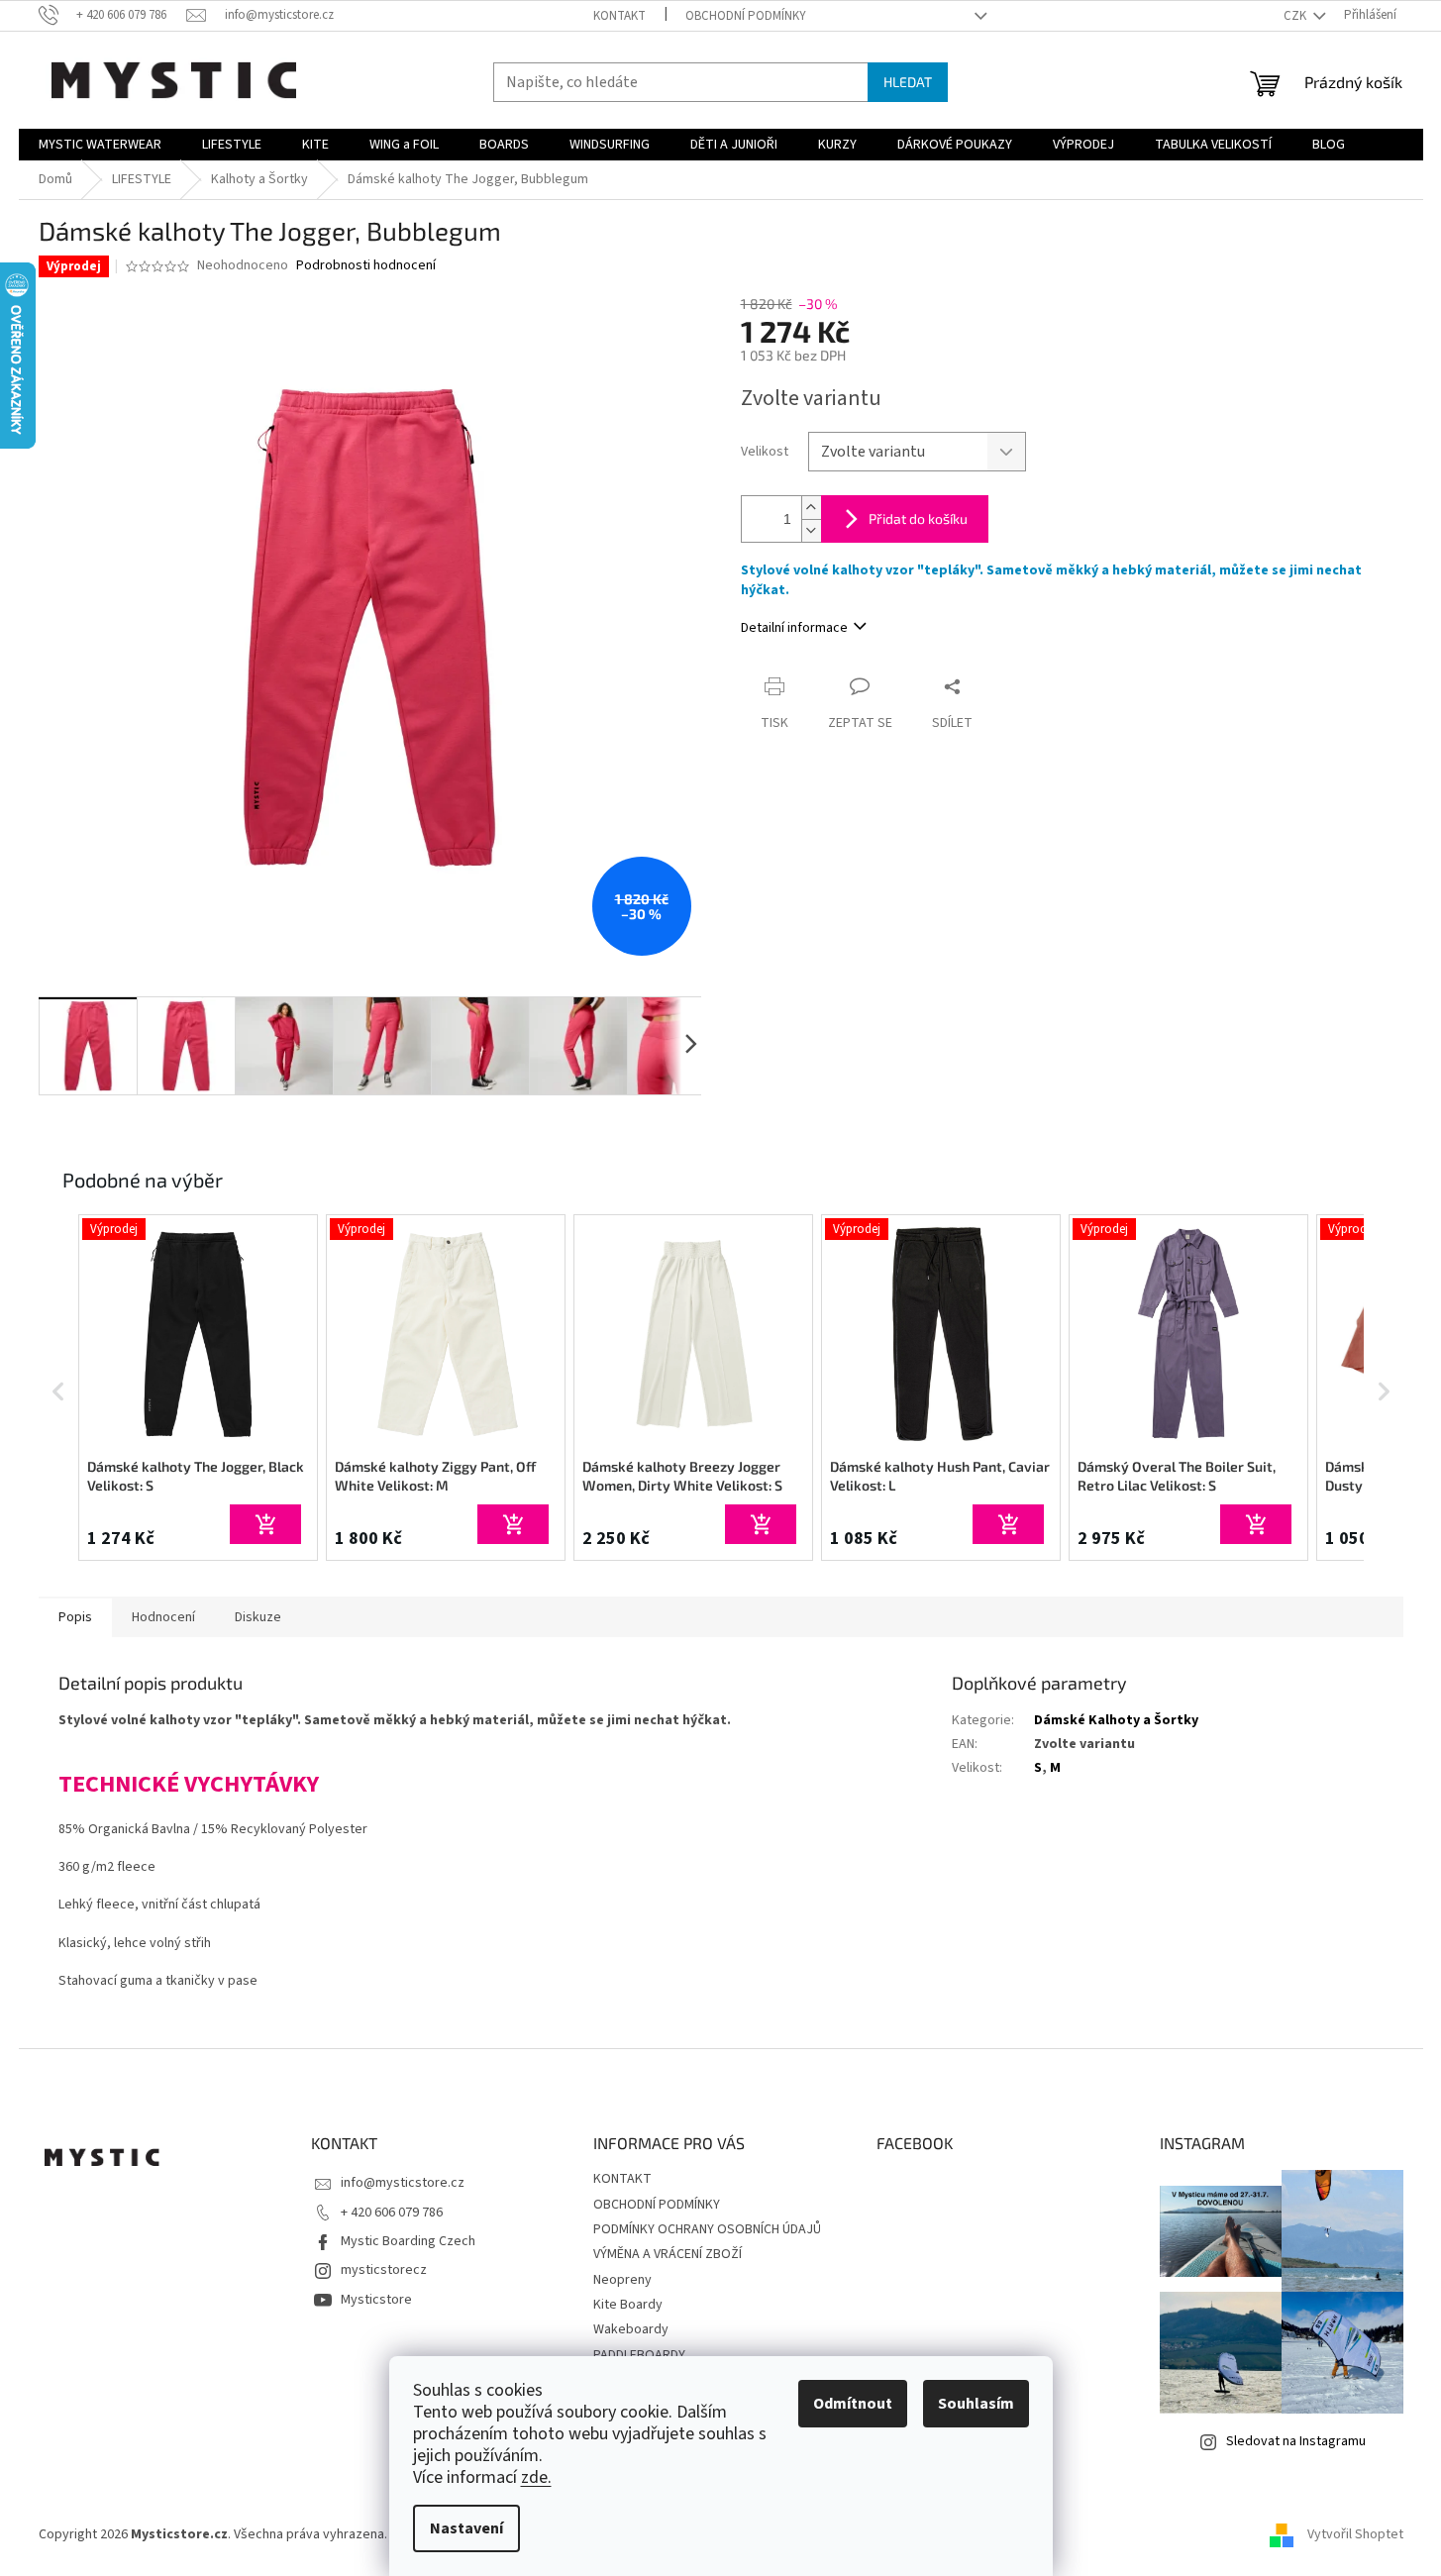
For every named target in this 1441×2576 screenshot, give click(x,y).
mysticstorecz (384, 2270)
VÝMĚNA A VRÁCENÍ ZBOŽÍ (668, 2254)
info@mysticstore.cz (403, 2183)
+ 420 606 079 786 (392, 2213)
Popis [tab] (75, 1617)
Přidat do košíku (918, 518)
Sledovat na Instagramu (1296, 2441)
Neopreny (622, 2280)
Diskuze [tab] (258, 1617)
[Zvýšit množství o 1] (811, 508)
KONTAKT (619, 16)
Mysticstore (376, 2300)
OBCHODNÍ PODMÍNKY (746, 16)
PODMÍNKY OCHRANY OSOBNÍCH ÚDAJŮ (707, 2229)
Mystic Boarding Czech (408, 2241)
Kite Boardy (628, 2305)
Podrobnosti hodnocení (366, 266)
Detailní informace (794, 628)
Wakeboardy (631, 2329)
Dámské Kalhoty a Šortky (1116, 1720)
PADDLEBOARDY (639, 2355)
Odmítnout (853, 2404)
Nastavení (466, 2528)
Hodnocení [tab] (163, 1617)
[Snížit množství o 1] (811, 530)
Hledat (908, 82)
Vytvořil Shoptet (1355, 2535)
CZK (1296, 16)
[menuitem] (100, 145)
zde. (536, 2477)
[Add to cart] (265, 1524)
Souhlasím (976, 2404)
